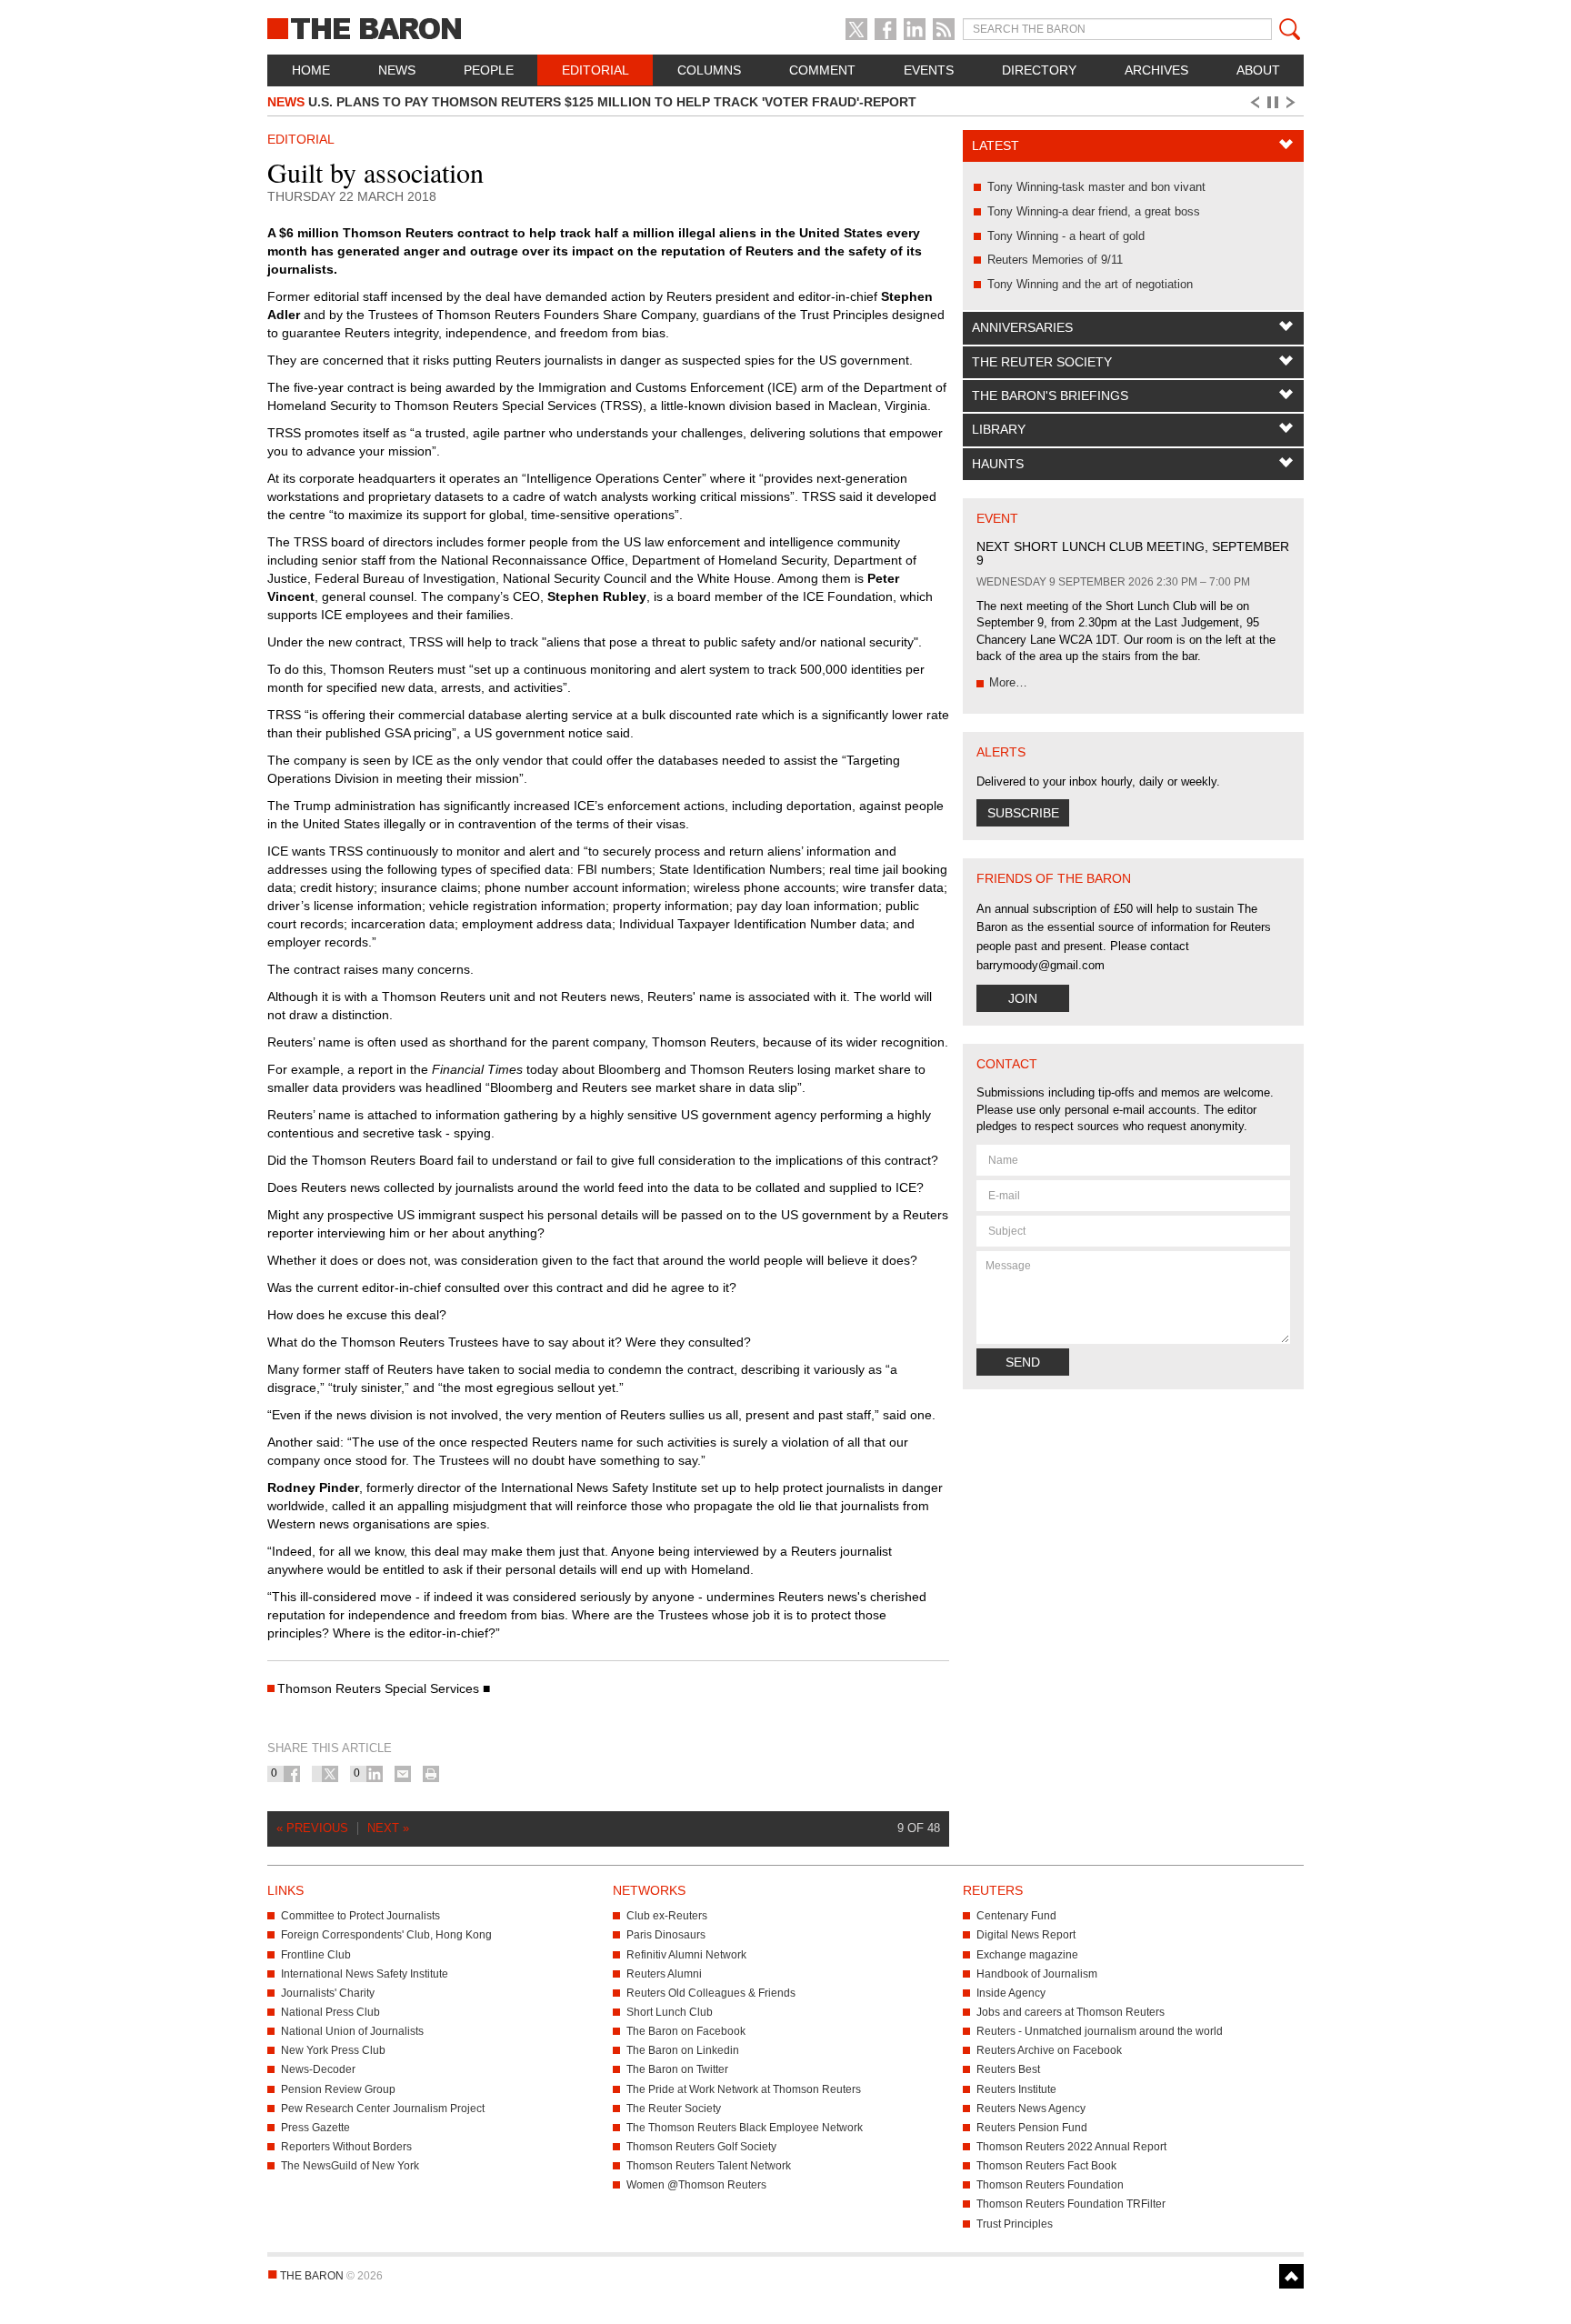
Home (311, 70)
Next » (388, 1828)
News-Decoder (318, 2069)
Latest (996, 145)
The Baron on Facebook (686, 2031)
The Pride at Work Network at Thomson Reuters (744, 2089)
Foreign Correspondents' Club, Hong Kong (386, 1935)
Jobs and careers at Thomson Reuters (1071, 2012)
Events (929, 70)
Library (999, 429)
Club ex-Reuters (667, 1916)
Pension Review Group (338, 2089)
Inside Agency (1011, 1993)
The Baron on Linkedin (683, 2050)
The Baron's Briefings (1050, 396)
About (1258, 70)
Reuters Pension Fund (1032, 2128)
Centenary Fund (1016, 1916)
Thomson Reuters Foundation (1050, 2185)
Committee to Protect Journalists (360, 1916)
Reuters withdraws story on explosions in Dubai (466, 106)
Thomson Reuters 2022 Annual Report (1071, 2147)
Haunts (998, 464)
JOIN (1023, 998)
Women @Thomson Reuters (696, 2185)
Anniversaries (1022, 327)
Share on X (330, 1774)
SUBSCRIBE (1023, 813)
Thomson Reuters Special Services (378, 1688)
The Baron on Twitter (677, 2069)
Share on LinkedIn (375, 1774)
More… (1008, 682)
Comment (822, 70)
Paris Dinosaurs (666, 1935)
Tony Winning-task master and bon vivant (1096, 187)
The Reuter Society (1042, 362)
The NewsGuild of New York (350, 2166)
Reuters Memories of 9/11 (1055, 260)
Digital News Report (1026, 1935)
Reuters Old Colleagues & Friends (711, 1993)
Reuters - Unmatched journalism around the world (1100, 2031)
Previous (1254, 103)
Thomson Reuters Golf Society (701, 2147)
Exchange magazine (1027, 1955)
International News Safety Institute (365, 1974)
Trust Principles (1015, 2224)
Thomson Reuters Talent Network (709, 2166)
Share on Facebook (292, 1774)
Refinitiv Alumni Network (686, 1955)
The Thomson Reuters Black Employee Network (745, 2128)
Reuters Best (1008, 2069)
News (397, 70)
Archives (1156, 70)
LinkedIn (915, 29)
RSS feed (944, 29)
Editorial (595, 70)
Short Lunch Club (670, 2012)
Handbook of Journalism (1037, 1974)
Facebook (886, 29)
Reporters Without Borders (346, 2147)
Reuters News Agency (1031, 2109)
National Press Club (330, 2012)
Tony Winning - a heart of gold (1066, 236)
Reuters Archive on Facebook (1049, 2050)
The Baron (431, 27)
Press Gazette (315, 2128)
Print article (431, 1774)
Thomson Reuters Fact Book (1046, 2166)
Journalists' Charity (328, 1993)
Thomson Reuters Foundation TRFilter (1071, 2204)
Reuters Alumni (664, 1974)
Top (1291, 2276)
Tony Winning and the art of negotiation (1090, 284)
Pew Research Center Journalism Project (383, 2109)
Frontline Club (316, 1955)
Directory (1039, 70)
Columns (709, 70)
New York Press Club (333, 2050)
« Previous (312, 1828)
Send (1023, 1362)
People (489, 70)
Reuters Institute (1016, 2089)
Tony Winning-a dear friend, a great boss (1094, 211)
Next (1294, 103)
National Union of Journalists (352, 2031)
